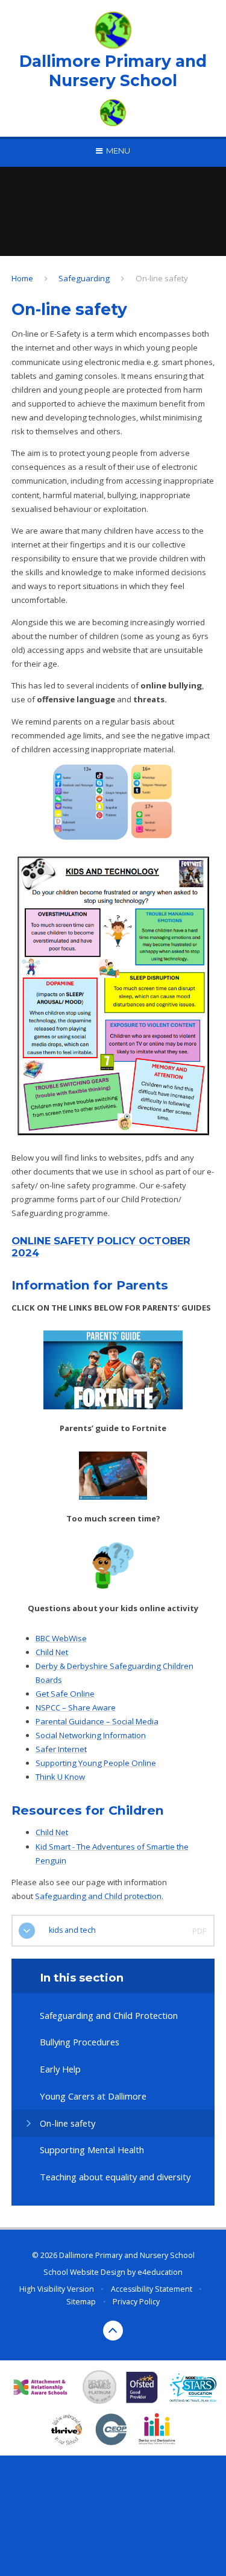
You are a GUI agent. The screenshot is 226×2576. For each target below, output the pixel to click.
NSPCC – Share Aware (76, 1707)
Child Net (52, 1652)
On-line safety (162, 278)
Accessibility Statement (152, 2289)
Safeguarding (84, 278)
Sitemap (81, 2302)
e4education (160, 2272)
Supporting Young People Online (96, 1763)
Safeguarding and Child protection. (99, 1896)
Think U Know (60, 1777)
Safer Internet (61, 1749)
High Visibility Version (57, 2289)
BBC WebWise (61, 1638)
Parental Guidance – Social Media (97, 1721)
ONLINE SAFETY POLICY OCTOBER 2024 (101, 1247)
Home (22, 278)
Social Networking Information (91, 1735)
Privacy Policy (136, 2302)
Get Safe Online (65, 1694)
